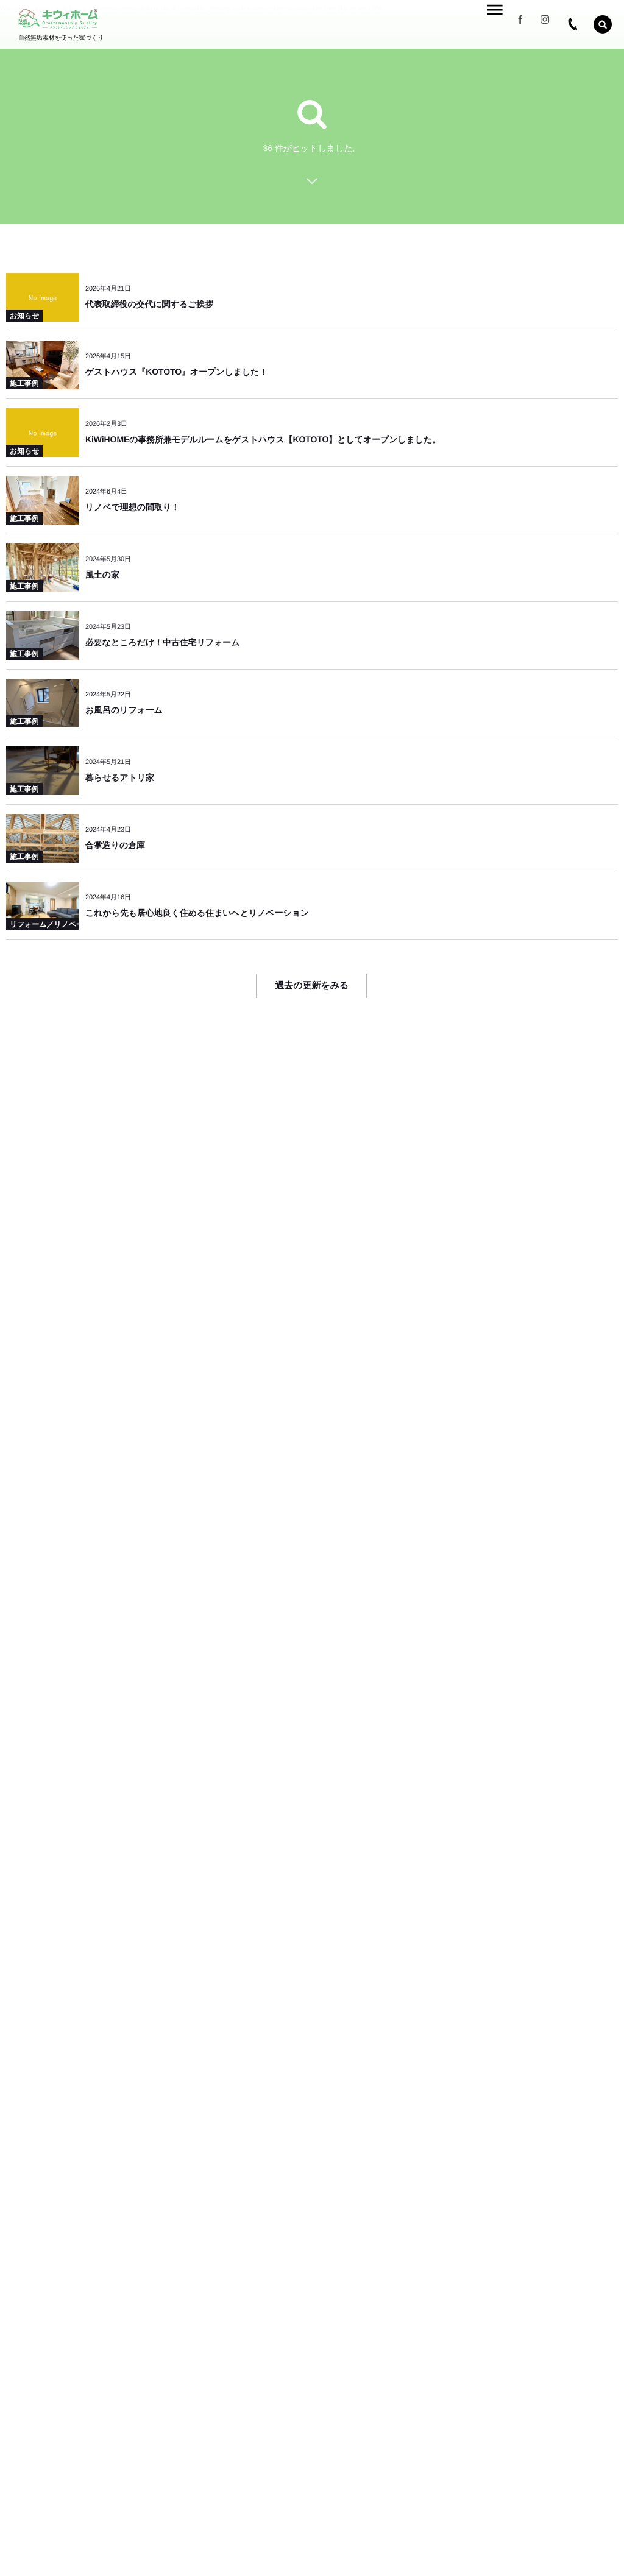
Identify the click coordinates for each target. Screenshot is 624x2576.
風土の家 (102, 575)
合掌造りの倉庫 (115, 845)
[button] (603, 24)
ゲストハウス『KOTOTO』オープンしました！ (176, 372)
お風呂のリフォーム (124, 710)
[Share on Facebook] (520, 24)
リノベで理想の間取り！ (133, 507)
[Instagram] (545, 24)
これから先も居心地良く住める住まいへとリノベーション (197, 913)
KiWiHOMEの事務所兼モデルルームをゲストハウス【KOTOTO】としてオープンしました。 (263, 439)
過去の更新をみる (312, 985)
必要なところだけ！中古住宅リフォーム (162, 642)
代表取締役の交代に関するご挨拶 (149, 304)
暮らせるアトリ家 (120, 777)
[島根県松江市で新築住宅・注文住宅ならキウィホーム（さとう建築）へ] (58, 19)
